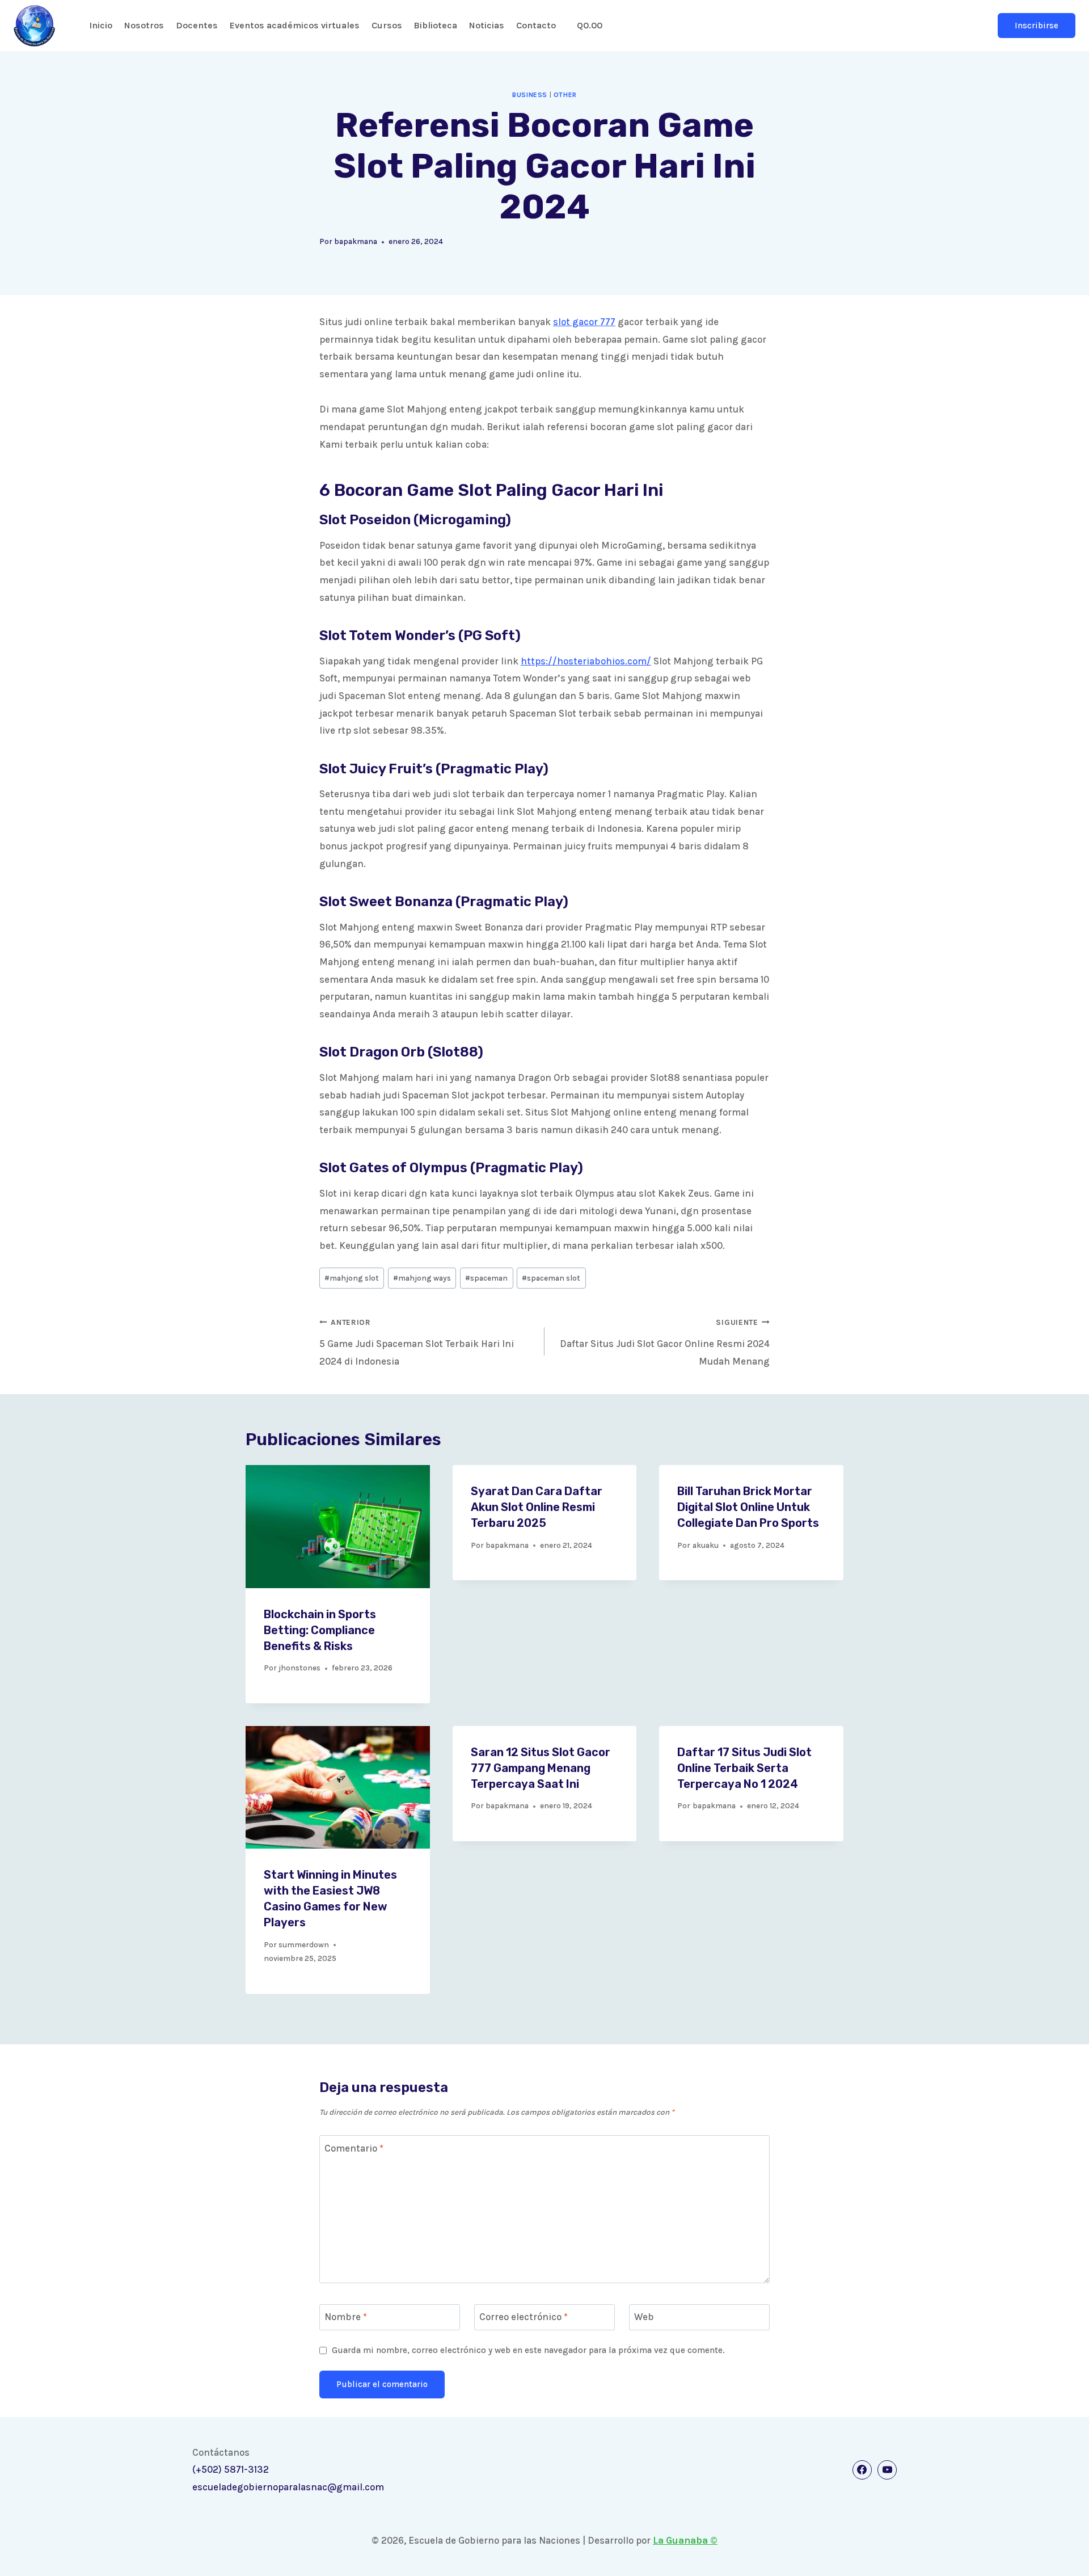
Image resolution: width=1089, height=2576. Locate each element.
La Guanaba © (685, 2540)
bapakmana (356, 241)
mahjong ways (422, 1278)
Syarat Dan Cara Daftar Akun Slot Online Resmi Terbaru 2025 (537, 1507)
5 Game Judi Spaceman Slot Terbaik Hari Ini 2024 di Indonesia (417, 1342)
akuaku (706, 1545)
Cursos (387, 25)
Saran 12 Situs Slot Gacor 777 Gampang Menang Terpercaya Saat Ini (541, 1768)
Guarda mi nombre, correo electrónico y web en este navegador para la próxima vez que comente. (528, 2350)
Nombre (346, 2317)
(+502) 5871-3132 (231, 2469)
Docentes (197, 25)
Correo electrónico (524, 2317)
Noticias (487, 25)
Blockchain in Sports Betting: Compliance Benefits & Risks (320, 1630)
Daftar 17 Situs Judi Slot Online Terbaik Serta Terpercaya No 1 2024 (744, 1768)
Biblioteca (435, 25)
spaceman (486, 1278)
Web (644, 2317)
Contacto (536, 25)
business (530, 95)
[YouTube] (887, 2470)
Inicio (101, 25)
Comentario (354, 2148)
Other (565, 95)
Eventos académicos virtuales (295, 25)
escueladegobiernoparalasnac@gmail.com (288, 2487)
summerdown (304, 1945)
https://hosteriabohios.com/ (586, 661)
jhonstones (299, 1668)
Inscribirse (1037, 26)
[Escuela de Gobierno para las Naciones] (34, 26)
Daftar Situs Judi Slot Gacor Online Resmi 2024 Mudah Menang (665, 1342)
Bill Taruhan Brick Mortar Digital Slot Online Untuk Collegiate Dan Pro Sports (748, 1507)
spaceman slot (551, 1278)
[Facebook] (862, 2470)
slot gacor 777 (584, 322)
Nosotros (144, 25)
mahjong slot (352, 1278)
